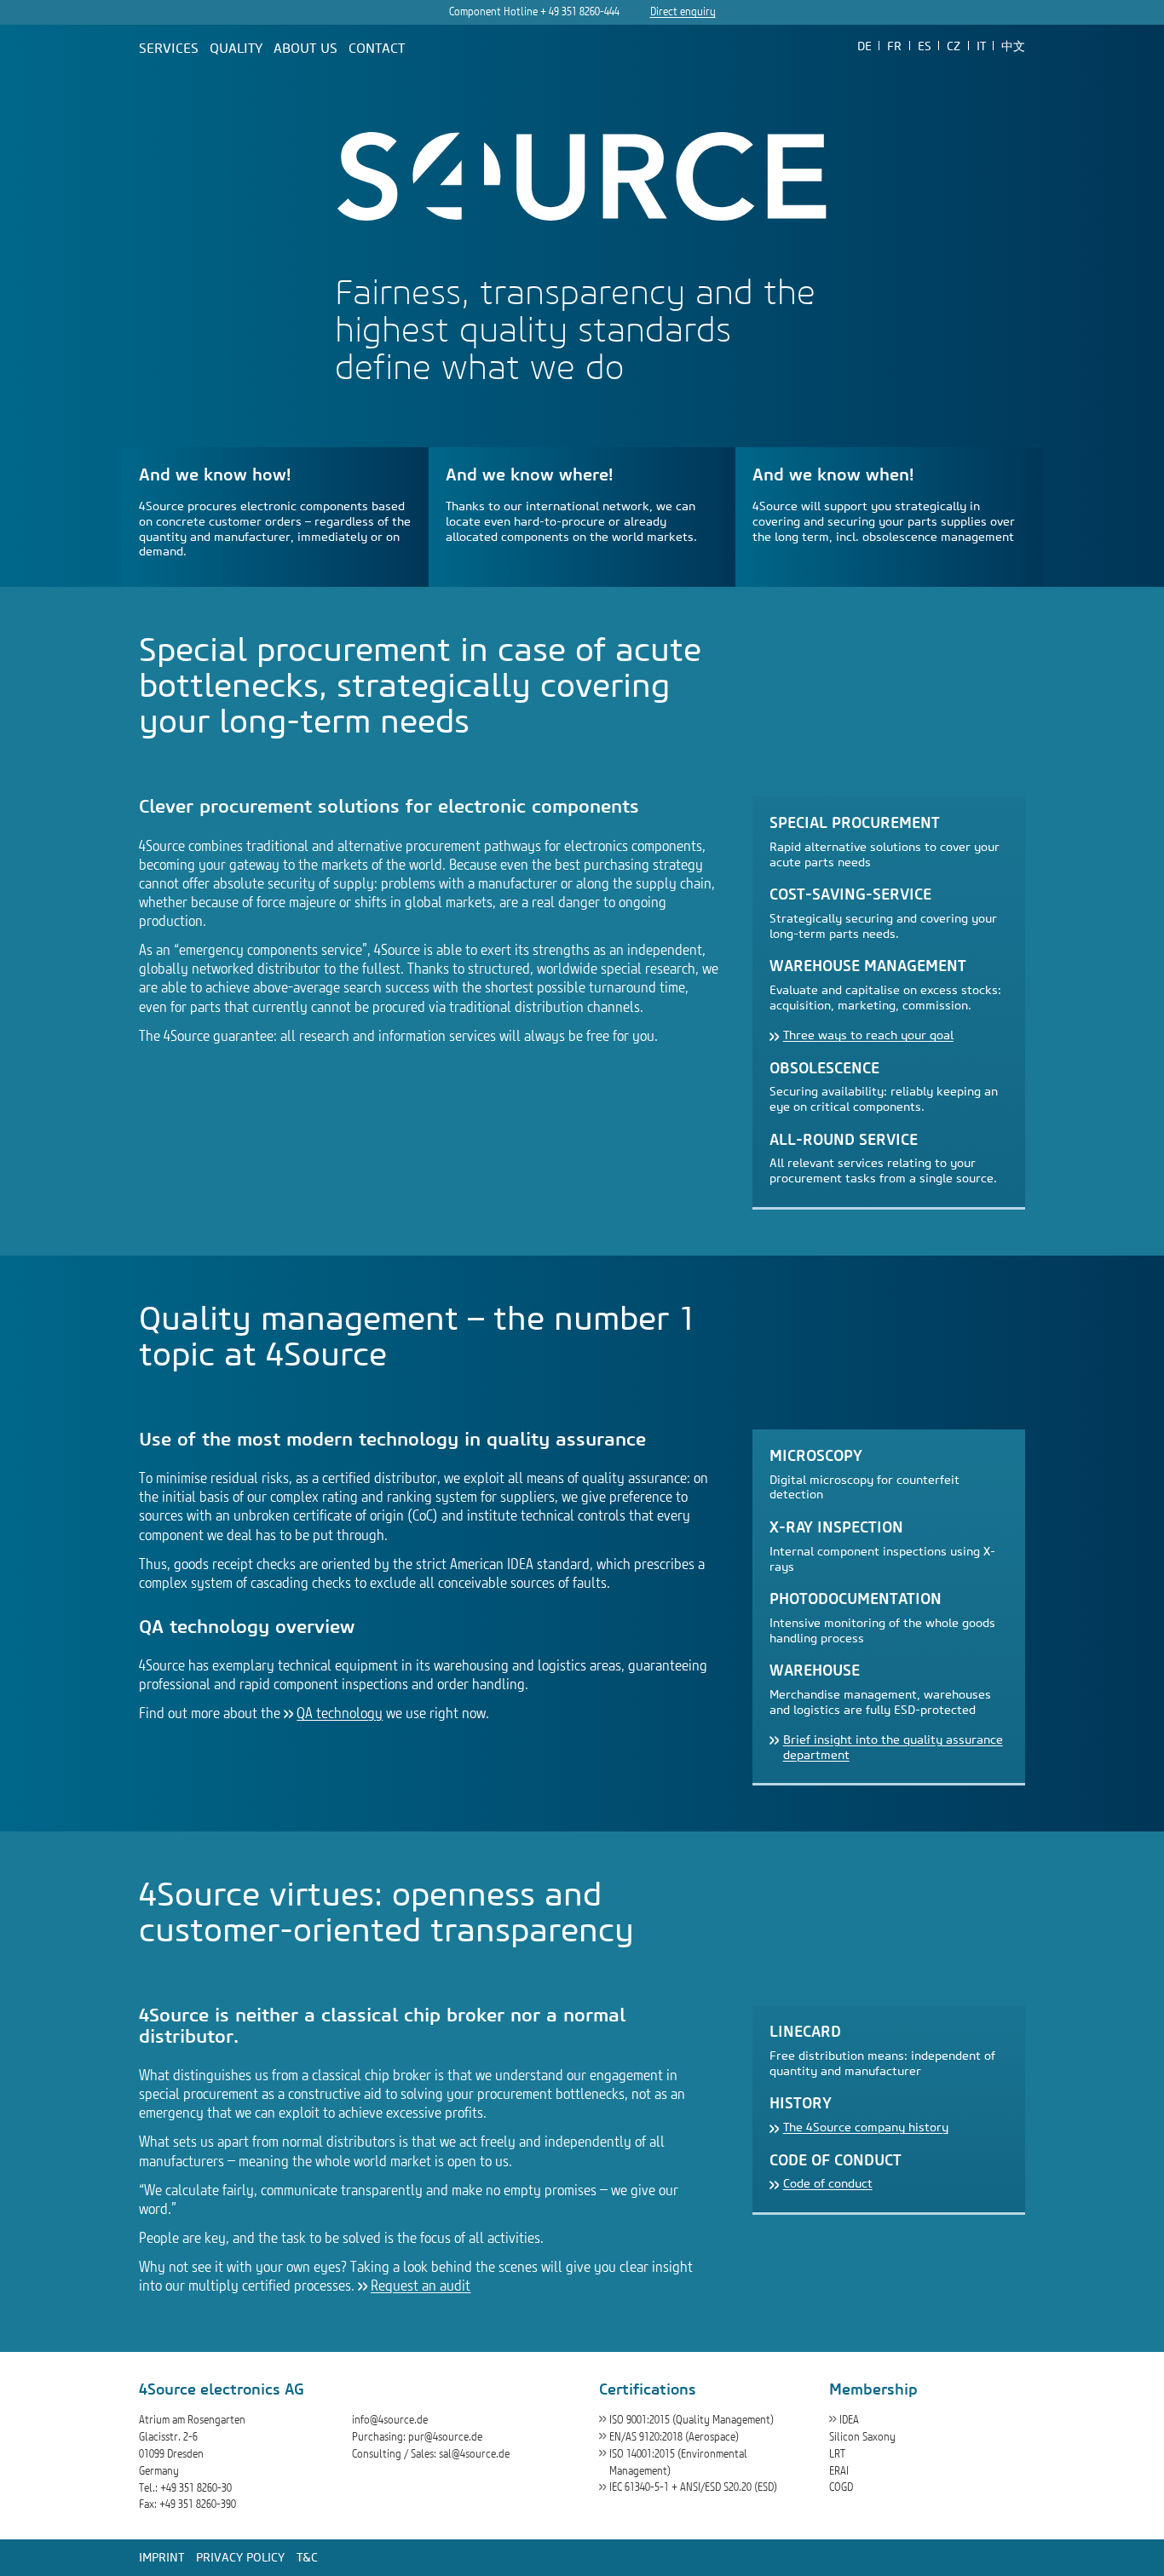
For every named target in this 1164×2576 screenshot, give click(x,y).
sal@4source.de (474, 2454)
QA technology (340, 1713)
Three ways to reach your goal (868, 1035)
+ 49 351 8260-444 (580, 11)
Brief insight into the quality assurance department (893, 1748)
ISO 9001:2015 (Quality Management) (691, 2420)
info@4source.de (390, 2420)
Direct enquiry (683, 11)
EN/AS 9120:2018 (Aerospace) (674, 2437)
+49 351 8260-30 (196, 2488)
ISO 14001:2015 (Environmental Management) (678, 2462)
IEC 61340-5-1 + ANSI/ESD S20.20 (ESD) (693, 2487)
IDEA (849, 2420)
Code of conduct (828, 2184)
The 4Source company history (866, 2127)
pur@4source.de (445, 2437)
